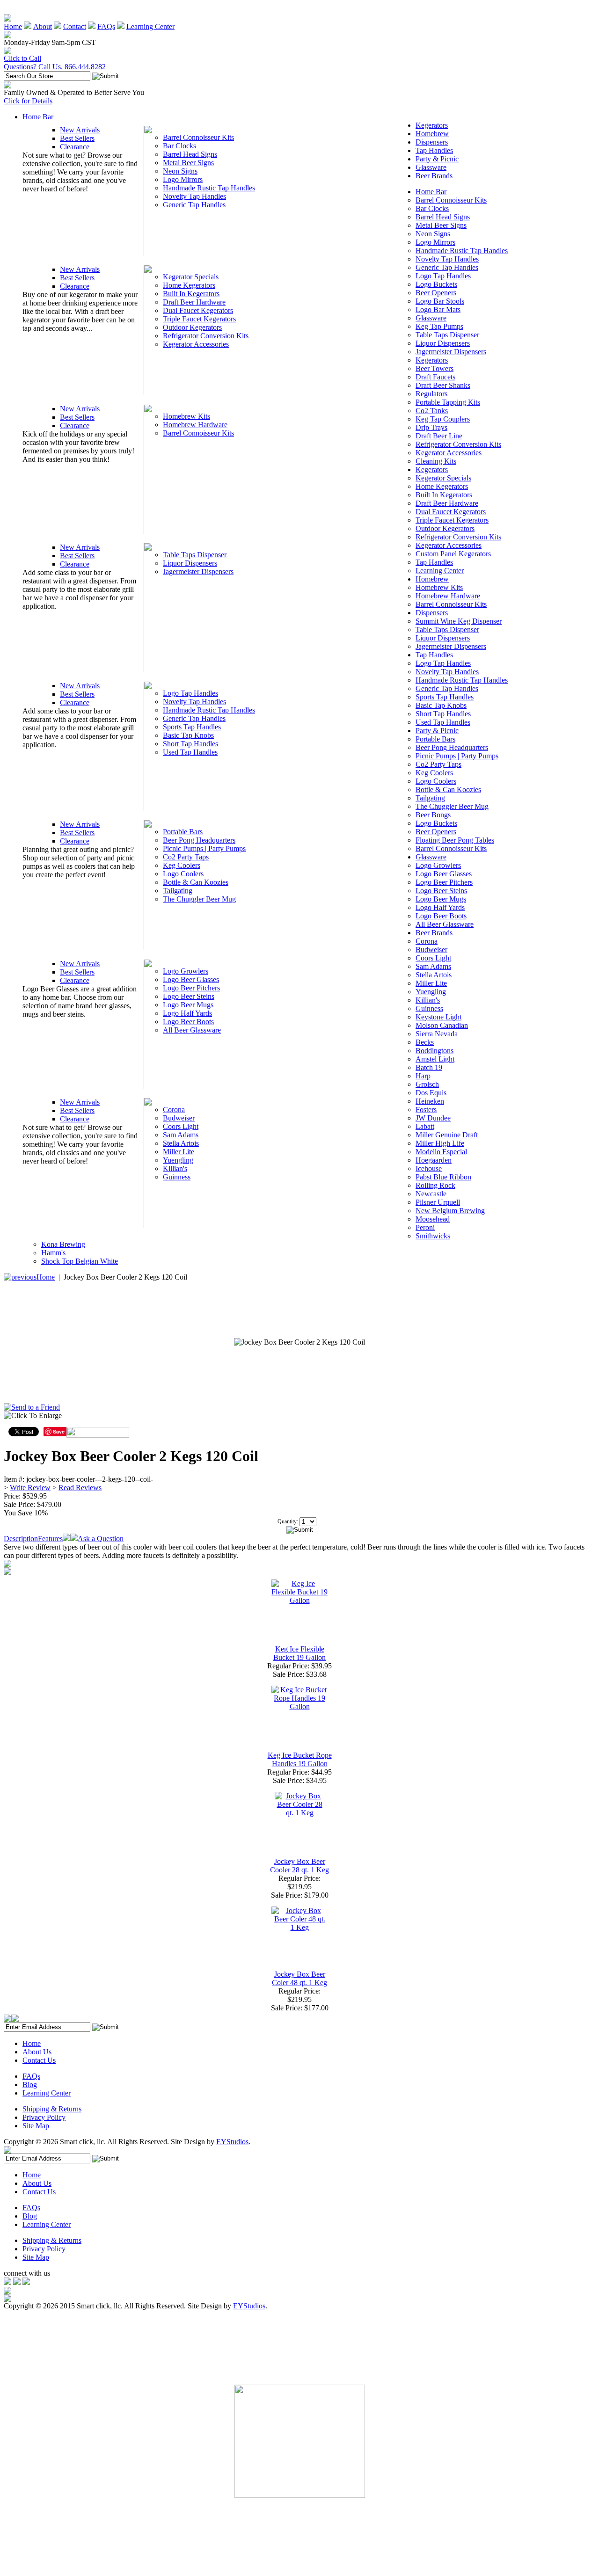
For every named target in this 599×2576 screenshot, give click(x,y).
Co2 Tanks (432, 411)
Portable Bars (183, 832)
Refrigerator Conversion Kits (206, 336)
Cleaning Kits (436, 461)
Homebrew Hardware (195, 425)
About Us (37, 2052)
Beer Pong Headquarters (199, 840)
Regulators (431, 394)
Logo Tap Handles (190, 693)
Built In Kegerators (191, 294)
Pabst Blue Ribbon (443, 1177)
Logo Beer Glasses (191, 979)
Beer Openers (436, 293)
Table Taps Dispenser (195, 555)
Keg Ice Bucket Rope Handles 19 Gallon (300, 1759)
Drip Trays (431, 427)
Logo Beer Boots (188, 1022)
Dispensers (432, 142)
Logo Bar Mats (438, 309)
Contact (75, 26)
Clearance (75, 147)
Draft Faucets (435, 377)
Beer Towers (435, 368)
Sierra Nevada (437, 1034)
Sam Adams (181, 1135)
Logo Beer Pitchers (191, 988)
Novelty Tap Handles (194, 196)
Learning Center (150, 26)
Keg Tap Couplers (443, 419)
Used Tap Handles (190, 752)
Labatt (425, 1126)
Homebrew (432, 134)
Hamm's (53, 1253)
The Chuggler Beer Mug (199, 899)
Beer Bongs (433, 815)
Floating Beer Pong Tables (455, 840)
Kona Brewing (63, 1244)
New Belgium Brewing (450, 1211)
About (43, 26)
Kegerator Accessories (196, 344)
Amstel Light (435, 1059)
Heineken (430, 1101)
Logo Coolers (183, 874)
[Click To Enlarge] (93, 1418)
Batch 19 (429, 1067)
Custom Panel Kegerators (453, 554)
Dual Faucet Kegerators (198, 310)
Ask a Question (101, 1539)
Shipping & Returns (52, 2109)
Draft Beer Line (439, 436)
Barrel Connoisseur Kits (198, 137)
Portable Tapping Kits (448, 402)
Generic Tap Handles (194, 205)
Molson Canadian (442, 1025)
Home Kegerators (189, 285)
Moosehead (433, 1219)
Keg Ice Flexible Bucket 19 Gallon (299, 1653)
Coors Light (181, 1126)
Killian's (175, 1168)
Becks (425, 1042)
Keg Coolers (182, 865)
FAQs (106, 26)
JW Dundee (433, 1118)
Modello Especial (441, 1152)
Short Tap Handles (190, 744)
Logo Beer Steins (189, 996)
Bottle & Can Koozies (196, 882)
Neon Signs (180, 171)
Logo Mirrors (183, 179)
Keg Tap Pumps (439, 326)
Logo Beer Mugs (188, 1005)
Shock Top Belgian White (80, 1261)
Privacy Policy (44, 2117)
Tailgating (178, 891)
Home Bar (38, 117)
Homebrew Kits (186, 416)
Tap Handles (434, 150)
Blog (30, 2085)
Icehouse (429, 1168)
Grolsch (427, 1084)
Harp (423, 1076)
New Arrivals (80, 130)
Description (21, 1539)
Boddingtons (435, 1051)
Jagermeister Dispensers (198, 571)
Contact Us (39, 2060)
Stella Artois (181, 1143)
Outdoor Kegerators (192, 327)
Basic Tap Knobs (188, 735)
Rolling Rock (435, 1185)
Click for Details (28, 101)
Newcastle (431, 1194)
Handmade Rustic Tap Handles (209, 188)
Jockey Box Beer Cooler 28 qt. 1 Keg (299, 1866)
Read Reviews (80, 1488)
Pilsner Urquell (438, 1202)
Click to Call (22, 58)
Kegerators (432, 125)
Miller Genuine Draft (447, 1135)
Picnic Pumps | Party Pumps (204, 848)
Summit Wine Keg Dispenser (459, 621)
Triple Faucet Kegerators (199, 319)
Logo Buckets (436, 284)
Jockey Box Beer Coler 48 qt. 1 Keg (299, 1978)
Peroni (425, 1227)
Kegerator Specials (191, 277)
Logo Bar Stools (440, 301)
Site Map (36, 2126)
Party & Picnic (437, 159)
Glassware (431, 167)
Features (50, 1539)
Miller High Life (440, 1143)
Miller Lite (179, 1152)
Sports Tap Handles (192, 727)
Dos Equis (431, 1093)
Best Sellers (77, 138)
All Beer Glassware (192, 1030)
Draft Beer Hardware (194, 302)
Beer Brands (434, 176)
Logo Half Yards (187, 1013)
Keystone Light (438, 1017)
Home (13, 26)
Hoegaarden (434, 1160)
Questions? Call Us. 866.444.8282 (55, 67)
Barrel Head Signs (190, 154)
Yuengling (178, 1160)
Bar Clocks (179, 146)
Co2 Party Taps (186, 857)
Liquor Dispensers (190, 563)
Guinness (177, 1177)
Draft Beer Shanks (443, 385)
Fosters (426, 1110)
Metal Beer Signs (188, 163)
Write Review (30, 1488)
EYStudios (232, 2142)
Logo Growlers (186, 971)
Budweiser (179, 1118)
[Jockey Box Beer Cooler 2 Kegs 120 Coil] (299, 1342)
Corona (174, 1110)
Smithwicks (433, 1236)
